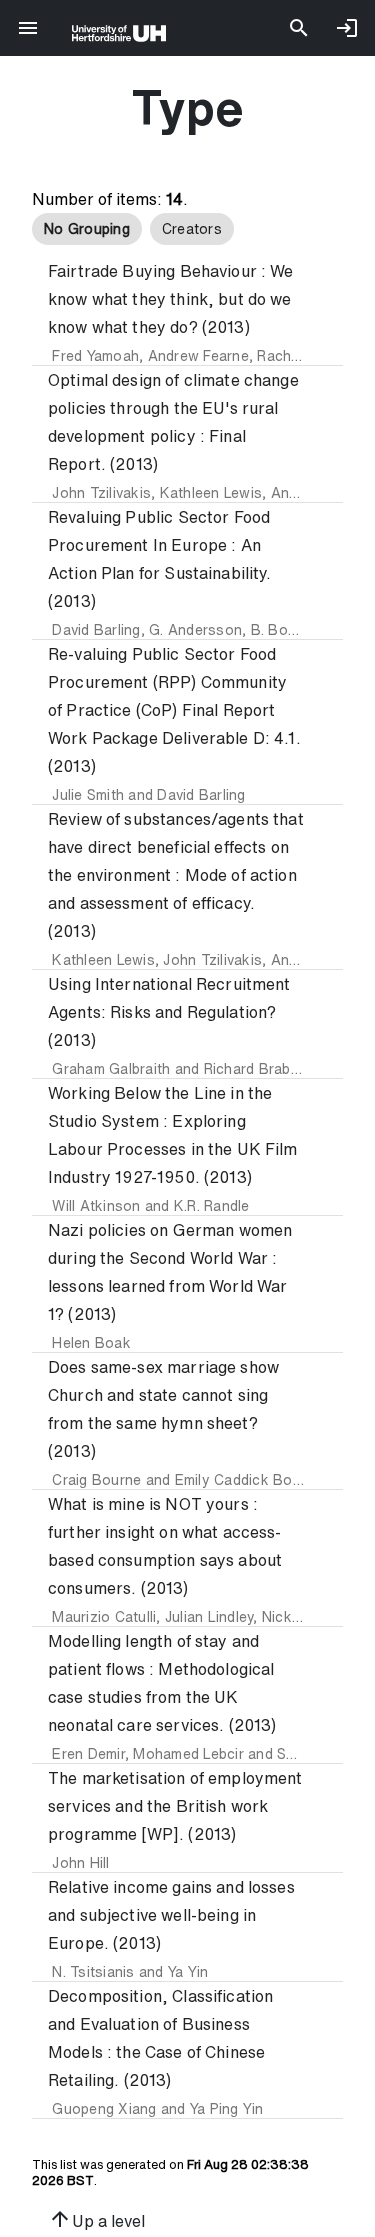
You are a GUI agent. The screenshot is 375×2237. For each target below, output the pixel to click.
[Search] (299, 28)
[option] (87, 229)
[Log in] (347, 28)
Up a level (96, 2219)
